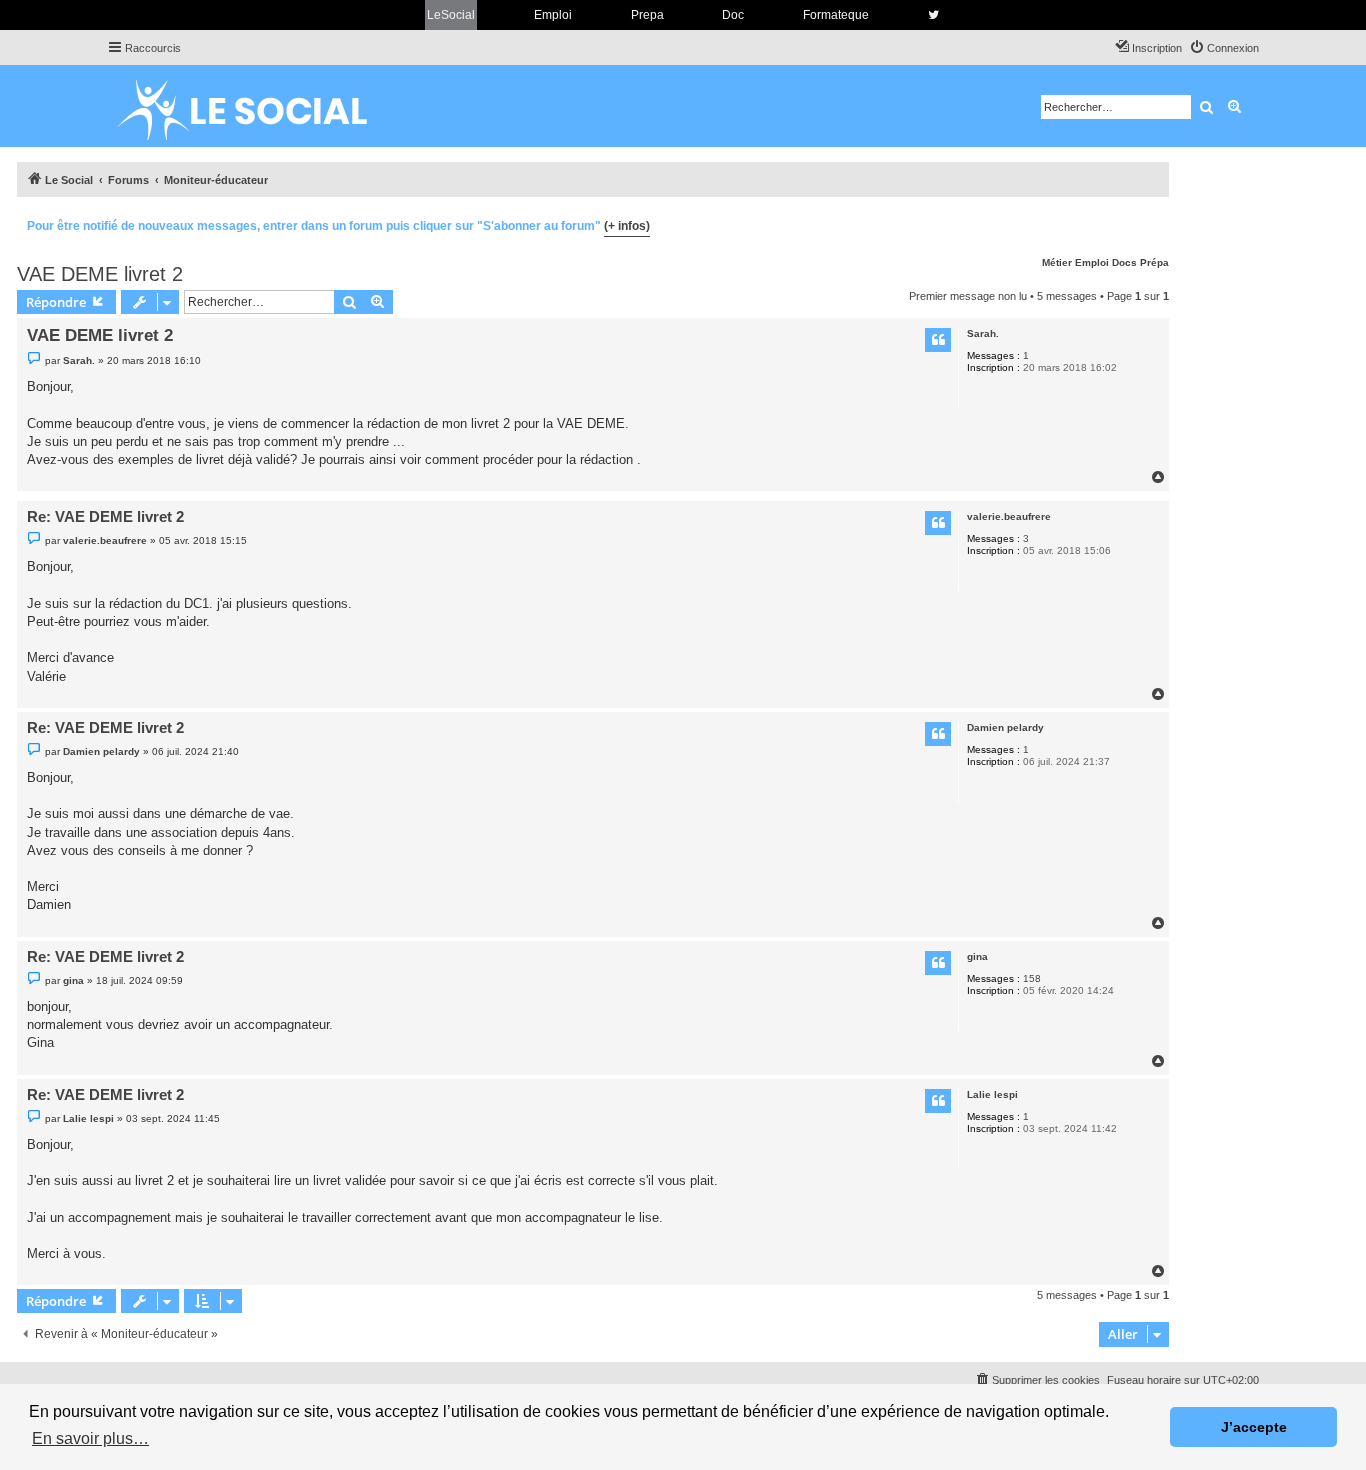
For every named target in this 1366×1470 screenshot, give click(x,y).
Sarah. (983, 333)
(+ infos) (627, 226)
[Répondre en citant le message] (938, 340)
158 (1032, 978)
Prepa (647, 15)
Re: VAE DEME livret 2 (105, 516)
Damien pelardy (1005, 727)
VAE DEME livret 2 (100, 274)
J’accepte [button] (1254, 1427)
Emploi (553, 15)
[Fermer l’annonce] (1153, 223)
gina (977, 956)
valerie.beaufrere (1009, 516)
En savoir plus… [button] (90, 1438)
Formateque (836, 15)
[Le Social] (258, 106)
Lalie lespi (992, 1094)
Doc (733, 15)
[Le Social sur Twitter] (933, 15)
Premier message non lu (968, 296)
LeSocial (451, 15)
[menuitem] (1224, 48)
